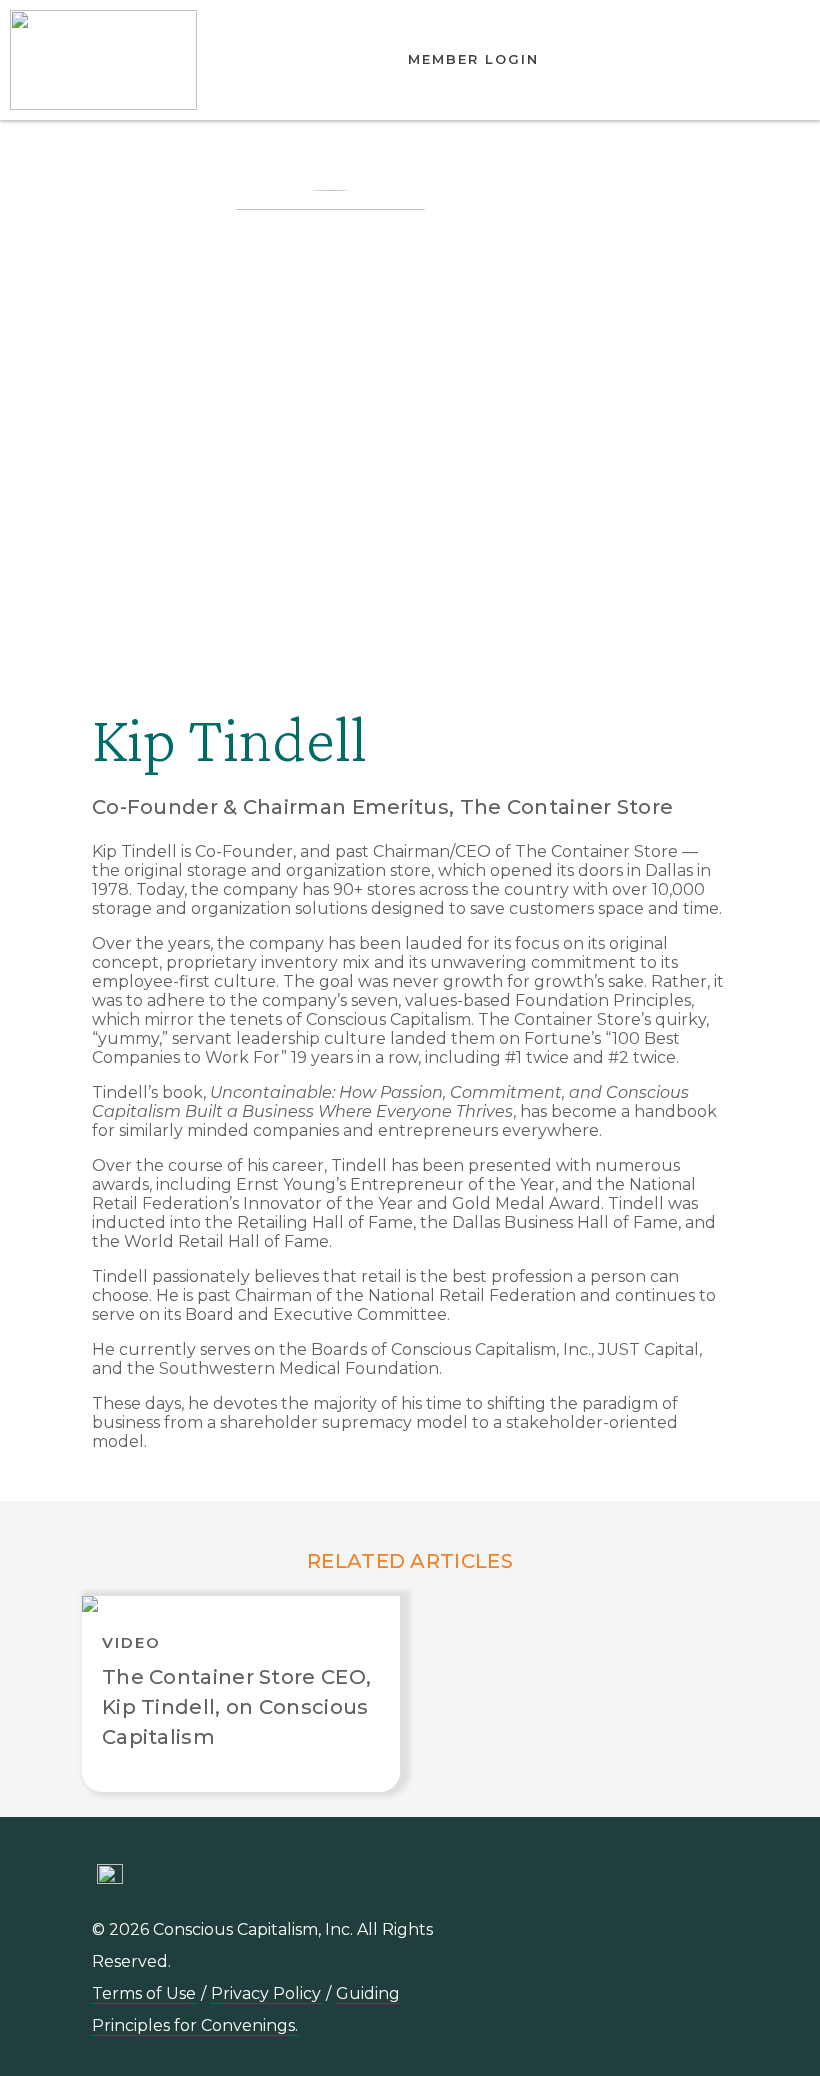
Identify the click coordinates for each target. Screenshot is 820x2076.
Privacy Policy (266, 1993)
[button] (713, 60)
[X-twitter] (668, 1929)
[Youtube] (578, 1929)
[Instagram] (623, 1929)
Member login (473, 59)
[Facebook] (713, 1929)
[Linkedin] (533, 1929)
